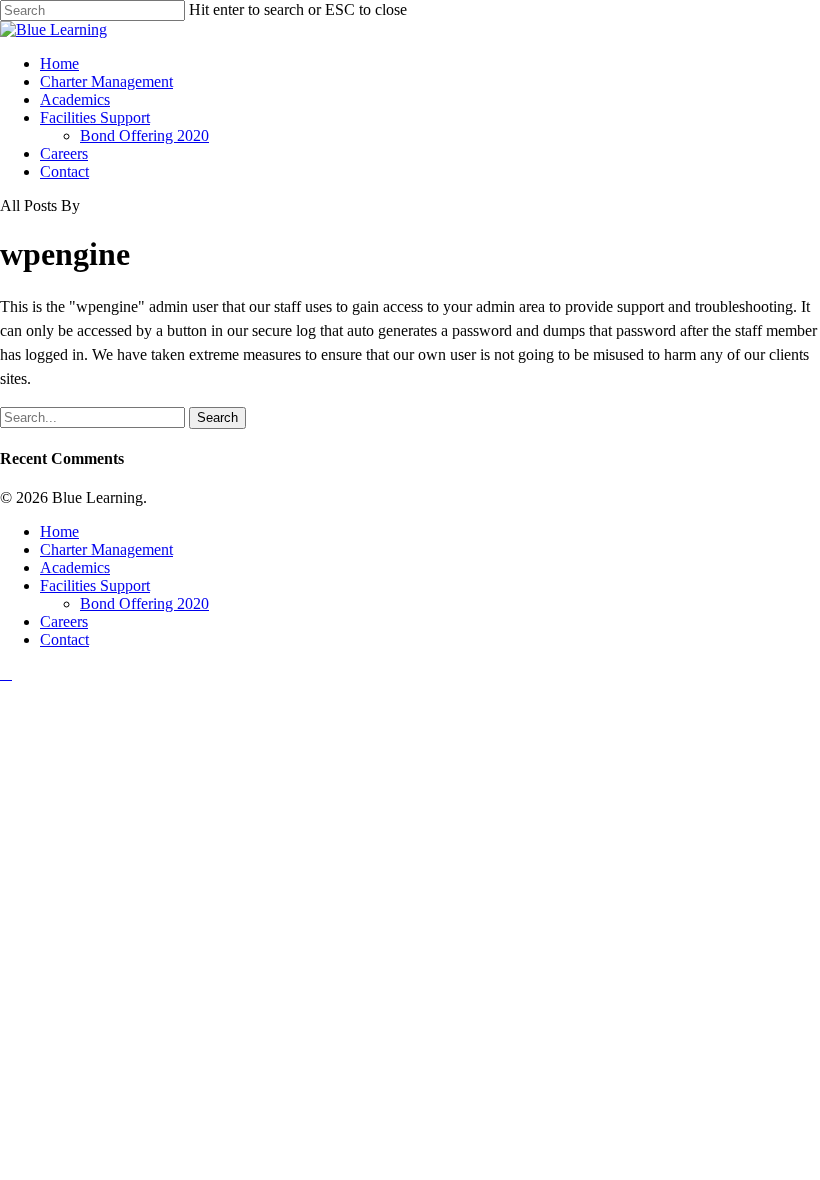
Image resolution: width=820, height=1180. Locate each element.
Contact (64, 639)
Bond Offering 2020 (144, 603)
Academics (75, 567)
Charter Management (106, 549)
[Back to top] (6, 673)
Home (59, 531)
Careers (64, 621)
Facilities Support (95, 585)
